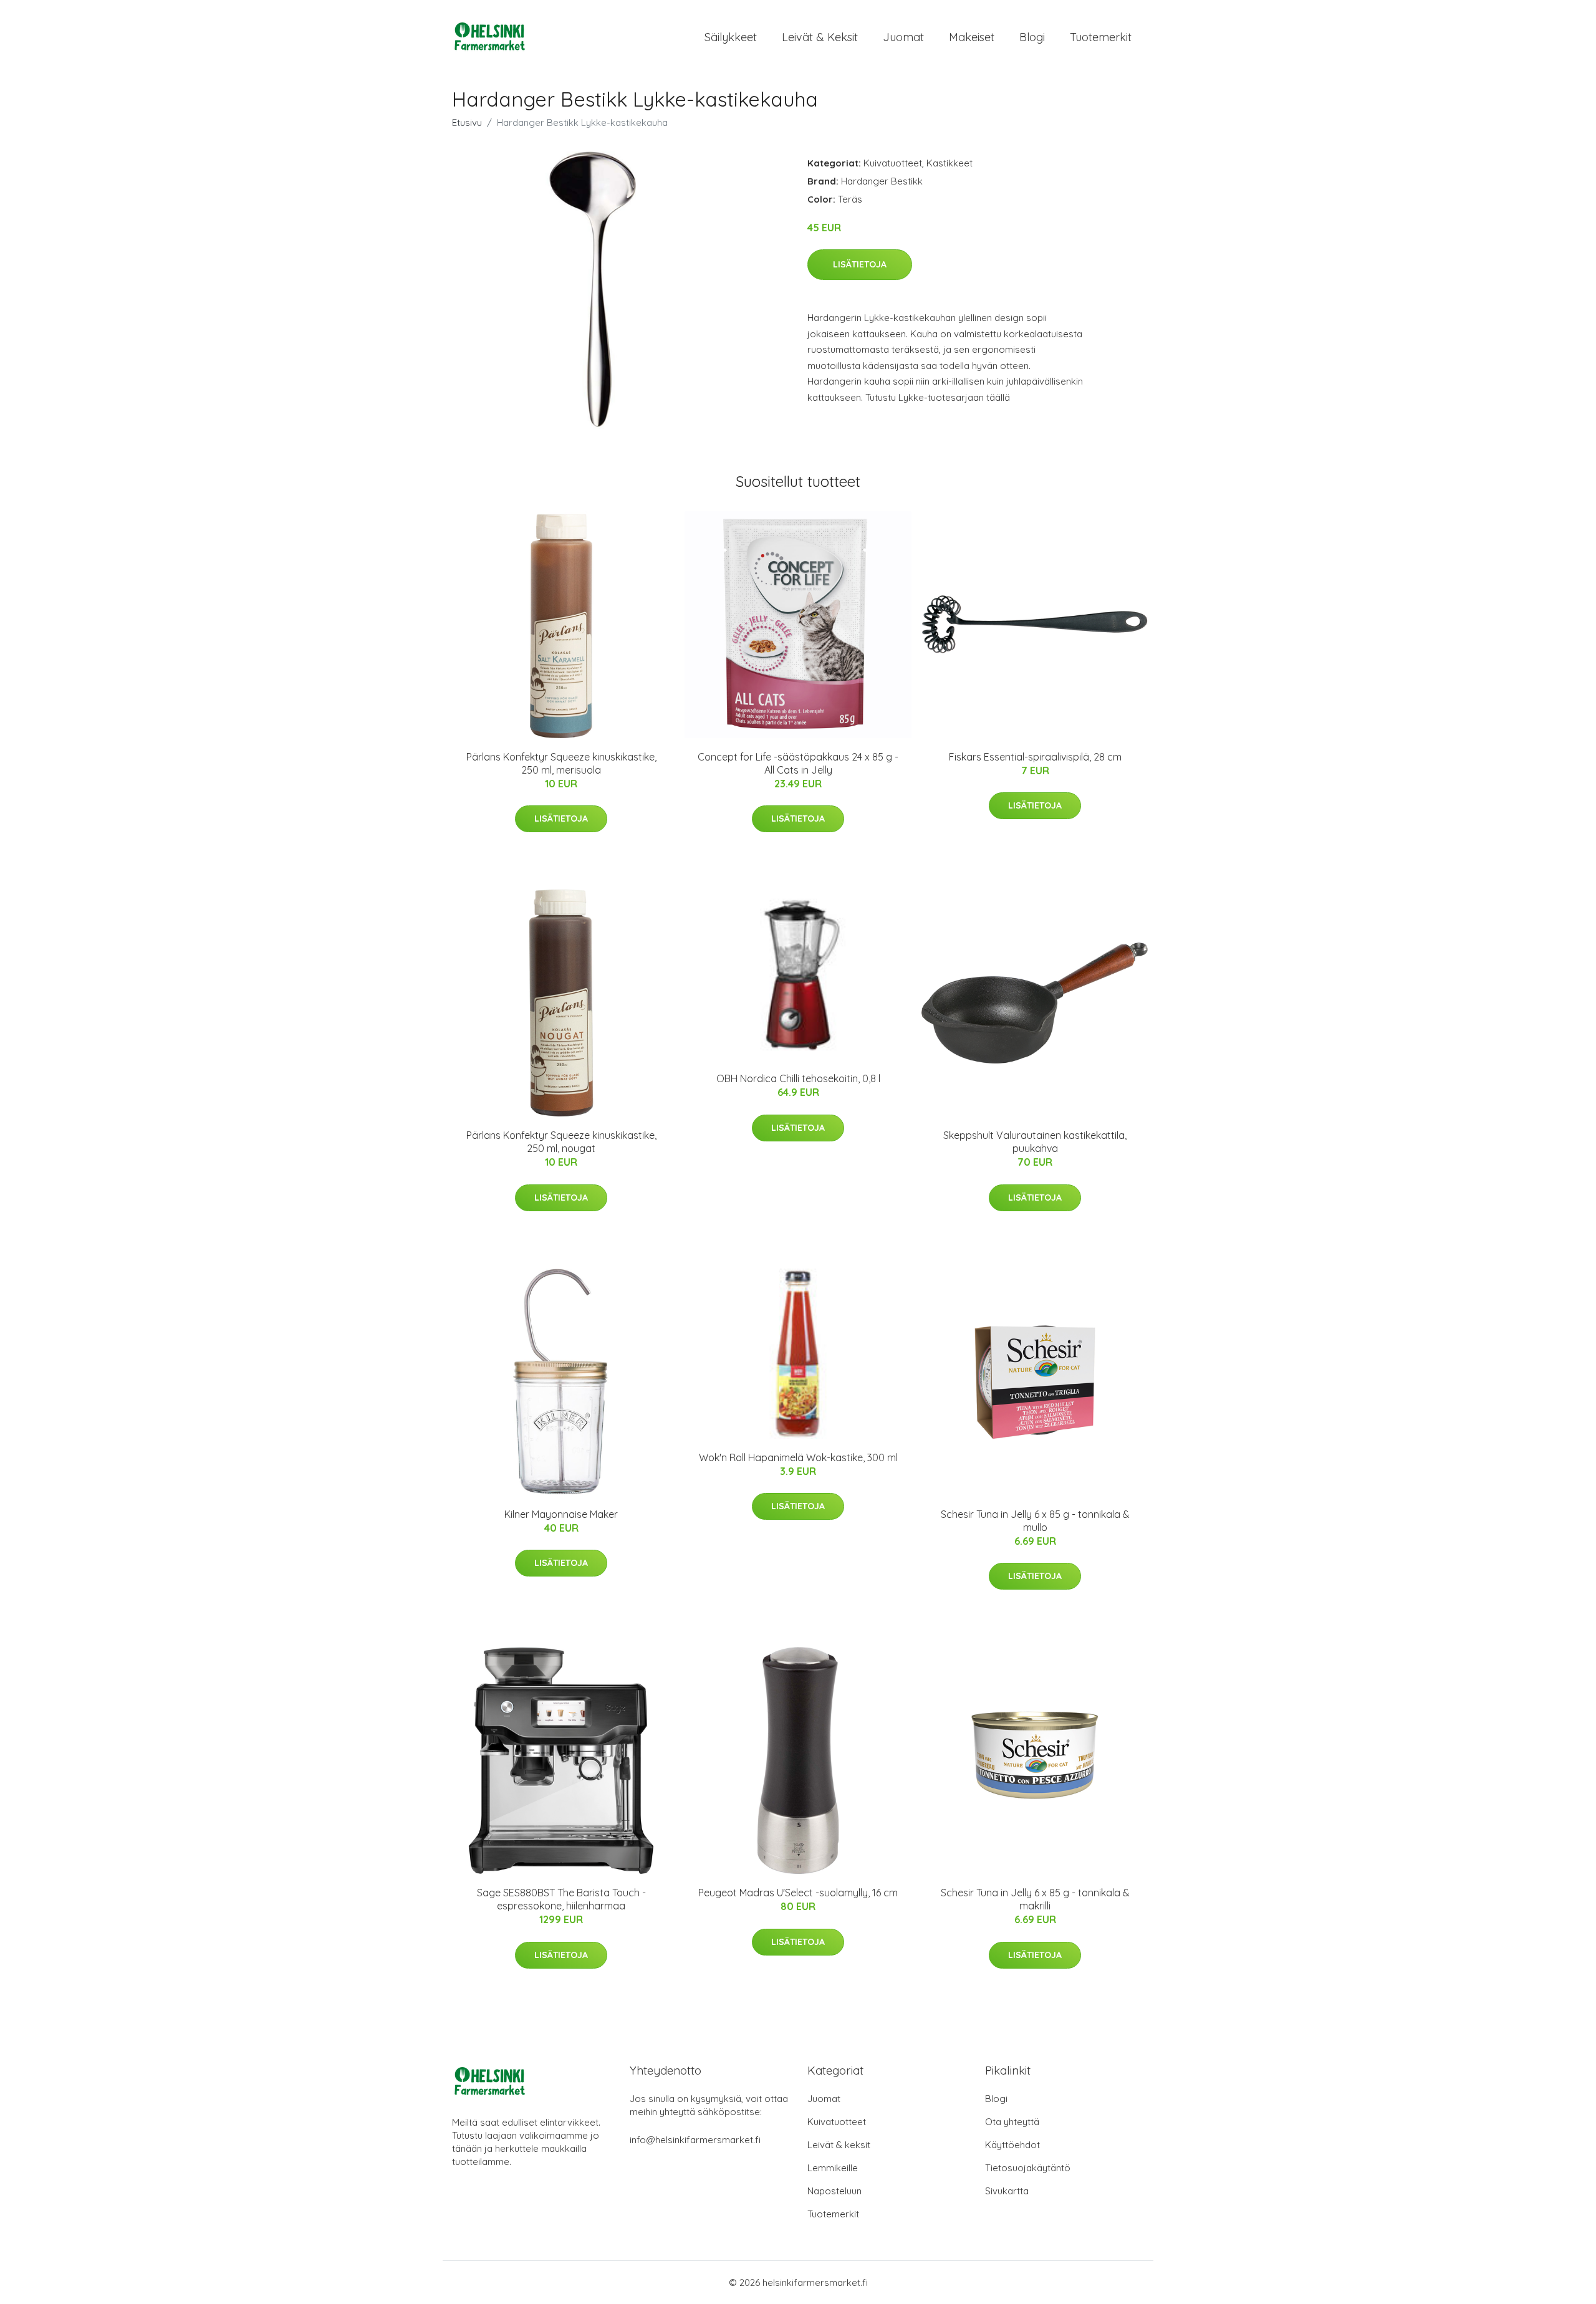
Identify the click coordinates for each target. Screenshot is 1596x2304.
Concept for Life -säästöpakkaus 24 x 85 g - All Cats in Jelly (798, 763)
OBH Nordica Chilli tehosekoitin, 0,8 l (798, 1078)
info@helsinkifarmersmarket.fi (695, 2140)
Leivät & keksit (820, 37)
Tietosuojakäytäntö (1028, 2168)
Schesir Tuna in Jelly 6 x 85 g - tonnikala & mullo (1035, 1521)
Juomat (903, 37)
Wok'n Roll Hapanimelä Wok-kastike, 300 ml (798, 1457)
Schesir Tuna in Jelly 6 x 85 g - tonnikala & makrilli (1035, 1899)
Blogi (1032, 37)
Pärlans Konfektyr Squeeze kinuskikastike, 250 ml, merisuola (561, 763)
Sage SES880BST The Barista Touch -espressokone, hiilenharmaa (561, 1899)
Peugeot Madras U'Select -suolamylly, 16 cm (798, 1893)
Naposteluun (834, 2191)
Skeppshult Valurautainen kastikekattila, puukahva (1035, 1142)
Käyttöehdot (1012, 2145)
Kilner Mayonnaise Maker (561, 1514)
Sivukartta (1007, 2191)
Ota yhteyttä (1012, 2122)
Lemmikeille (833, 2168)
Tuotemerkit (1101, 37)
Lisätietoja (860, 264)
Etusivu (467, 122)
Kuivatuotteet (893, 163)
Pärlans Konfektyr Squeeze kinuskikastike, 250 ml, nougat (561, 1142)
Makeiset (972, 37)
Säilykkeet (731, 37)
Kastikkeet (949, 163)
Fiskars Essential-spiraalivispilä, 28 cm (1035, 757)
